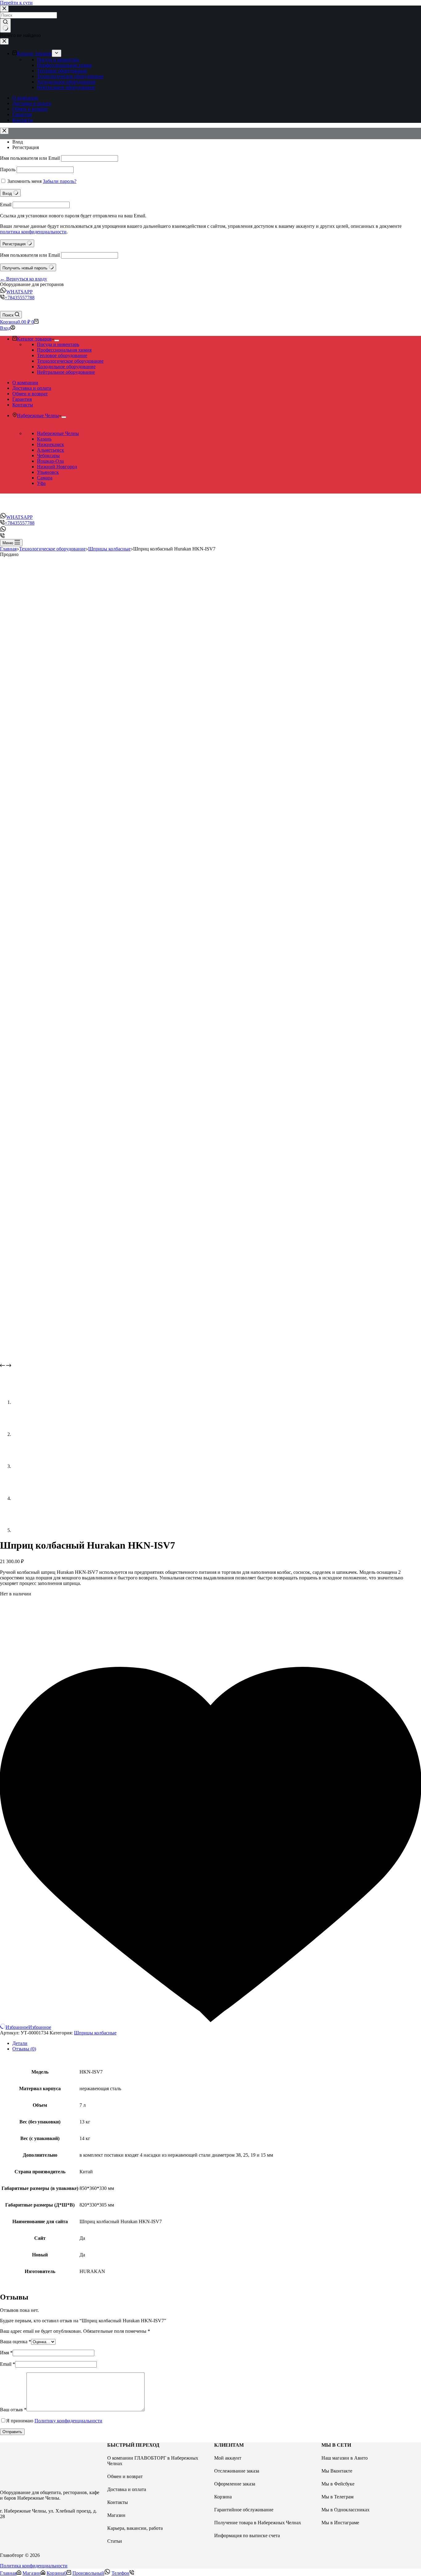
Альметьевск (51, 450)
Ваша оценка (16, 2342)
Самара (45, 478)
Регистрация (26, 147)
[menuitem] (57, 53)
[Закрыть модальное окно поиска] (4, 9)
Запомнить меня (25, 181)
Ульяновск (48, 472)
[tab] (217, 2043)
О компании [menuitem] (25, 98)
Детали (20, 2043)
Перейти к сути (16, 3)
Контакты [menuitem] (23, 120)
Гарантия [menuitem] (22, 114)
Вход (18, 142)
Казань (44, 439)
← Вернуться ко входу (24, 279)
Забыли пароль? (60, 181)
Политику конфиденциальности (68, 2421)
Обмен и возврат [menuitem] (30, 109)
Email (6, 205)
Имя (6, 2353)
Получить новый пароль (26, 268)
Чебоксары (48, 456)
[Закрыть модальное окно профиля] (4, 131)
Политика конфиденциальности (34, 2566)
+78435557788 (20, 298)
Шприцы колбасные (95, 2033)
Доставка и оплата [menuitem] (32, 103)
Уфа (41, 483)
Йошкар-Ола (50, 461)
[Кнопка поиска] (5, 26)
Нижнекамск (51, 444)
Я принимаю (54, 2421)
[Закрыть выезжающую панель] (4, 41)
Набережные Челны (58, 433)
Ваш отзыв (13, 2410)
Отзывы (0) (24, 2049)
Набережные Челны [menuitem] (38, 415)
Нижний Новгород (57, 467)
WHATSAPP (19, 292)
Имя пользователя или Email (30, 158)
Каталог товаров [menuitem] (34, 53)
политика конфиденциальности (33, 232)
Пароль (8, 169)
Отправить (12, 2432)
